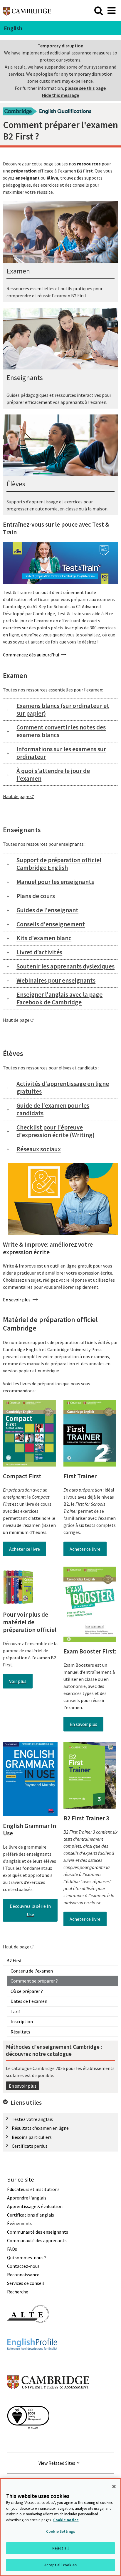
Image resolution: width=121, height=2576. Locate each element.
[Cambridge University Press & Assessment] (48, 2401)
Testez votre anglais (32, 2119)
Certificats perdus (30, 2146)
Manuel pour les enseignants (55, 882)
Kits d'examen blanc (44, 938)
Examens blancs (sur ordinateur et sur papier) (63, 710)
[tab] (60, 710)
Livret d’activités (39, 952)
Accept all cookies (60, 2565)
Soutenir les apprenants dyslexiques (65, 966)
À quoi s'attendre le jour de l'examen (53, 775)
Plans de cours (36, 896)
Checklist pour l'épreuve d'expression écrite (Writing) (56, 1131)
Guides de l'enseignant (47, 910)
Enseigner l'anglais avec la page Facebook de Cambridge (59, 998)
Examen (18, 271)
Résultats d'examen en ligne (40, 2128)
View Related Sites (57, 2463)
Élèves (16, 484)
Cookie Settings (60, 2531)
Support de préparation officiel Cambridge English (59, 864)
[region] (60, 2527)
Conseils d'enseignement (51, 924)
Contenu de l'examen (32, 1971)
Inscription (22, 2021)
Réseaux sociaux (39, 1149)
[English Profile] (32, 2361)
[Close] (114, 2487)
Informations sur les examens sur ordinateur (61, 753)
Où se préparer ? (27, 1991)
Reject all (60, 2548)
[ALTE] (28, 2333)
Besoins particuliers (32, 2137)
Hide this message (60, 95)
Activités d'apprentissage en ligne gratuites (63, 1088)
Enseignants (25, 378)
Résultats (20, 2032)
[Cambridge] (27, 10)
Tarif (15, 2011)
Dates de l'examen (29, 2001)
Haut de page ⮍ (19, 796)
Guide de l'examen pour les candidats (53, 1109)
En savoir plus (23, 2086)
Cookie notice (66, 2520)
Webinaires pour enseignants (56, 980)
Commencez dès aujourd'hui (31, 655)
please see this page (85, 88)
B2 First (14, 1960)
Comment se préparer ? (34, 1981)
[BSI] (28, 2440)
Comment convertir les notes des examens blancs (61, 731)
